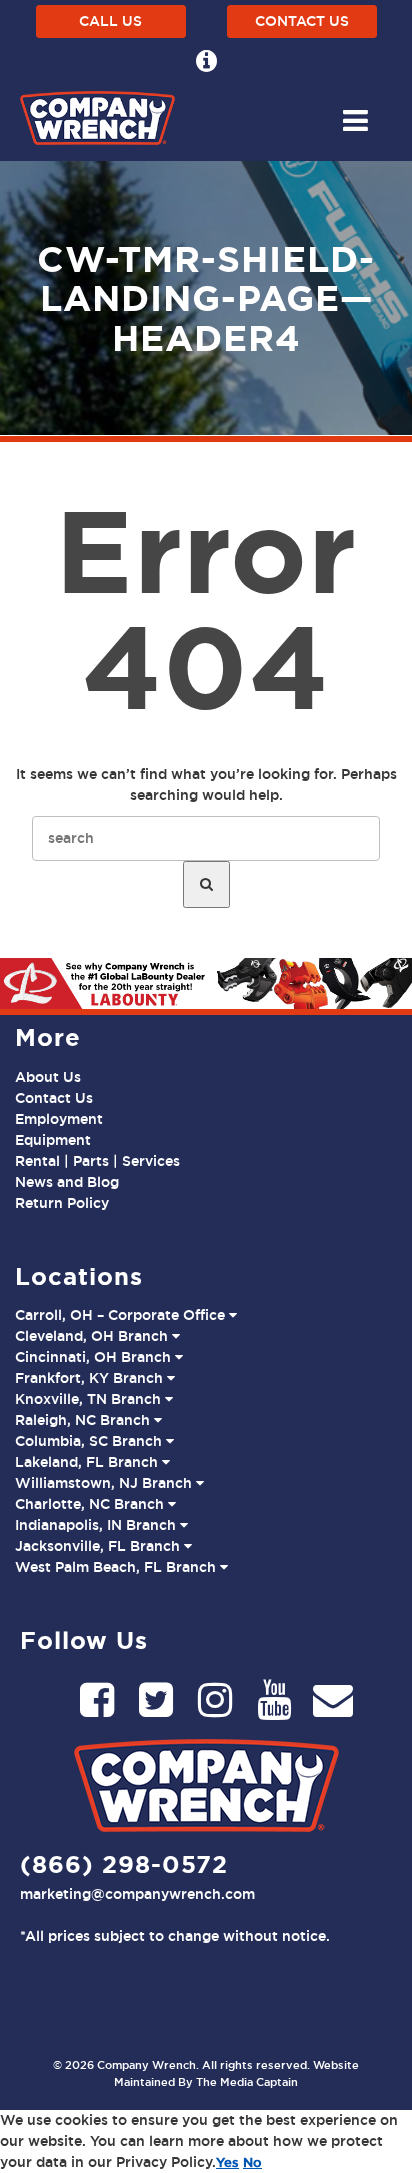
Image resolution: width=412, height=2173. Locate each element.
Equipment (53, 1140)
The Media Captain (247, 2082)
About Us (48, 1077)
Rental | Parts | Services (97, 1161)
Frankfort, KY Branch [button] (91, 1378)
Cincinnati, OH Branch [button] (95, 1357)
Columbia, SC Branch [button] (90, 1441)
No (252, 2162)
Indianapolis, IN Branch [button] (97, 1525)
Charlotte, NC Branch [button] (91, 1504)
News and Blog (67, 1182)
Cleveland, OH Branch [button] (93, 1336)
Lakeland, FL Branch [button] (88, 1462)
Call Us (110, 21)
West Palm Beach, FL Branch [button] (117, 1567)
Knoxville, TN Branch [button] (90, 1399)
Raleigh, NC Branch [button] (84, 1420)
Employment (59, 1119)
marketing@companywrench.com (137, 1894)
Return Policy (62, 1203)
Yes (227, 2162)
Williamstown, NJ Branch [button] (105, 1483)
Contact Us (302, 21)
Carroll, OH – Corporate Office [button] (122, 1315)
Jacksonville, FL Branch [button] (99, 1546)
